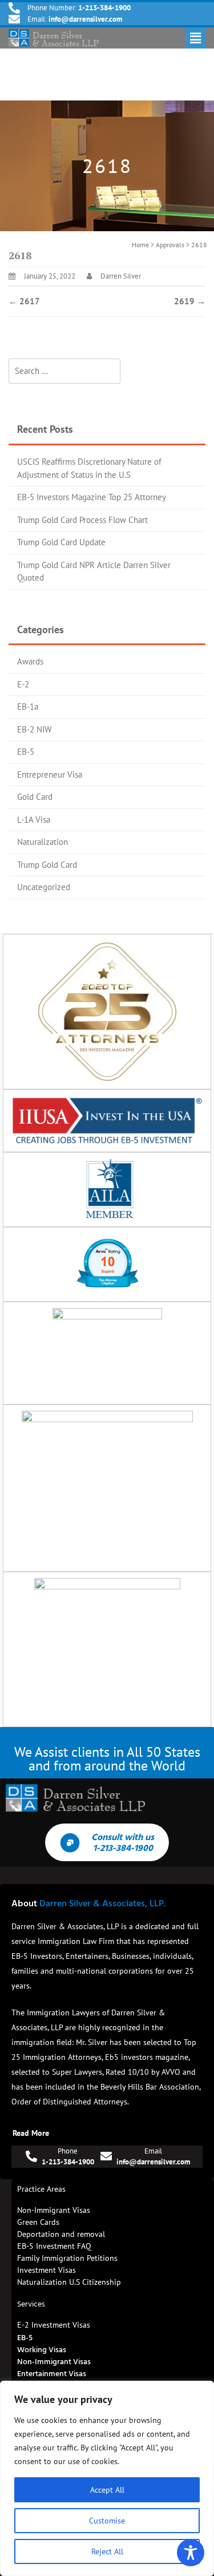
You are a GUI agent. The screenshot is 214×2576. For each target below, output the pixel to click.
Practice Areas (41, 2189)
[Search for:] (64, 371)
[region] (107, 2478)
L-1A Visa (34, 820)
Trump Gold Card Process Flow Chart (82, 520)
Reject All (107, 2551)
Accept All (107, 2490)
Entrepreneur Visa (50, 774)
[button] (196, 38)
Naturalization (43, 842)
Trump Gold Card (47, 865)
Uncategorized (44, 887)
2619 (190, 301)
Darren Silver (121, 276)
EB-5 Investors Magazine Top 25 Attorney (92, 497)
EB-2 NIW (34, 729)
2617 (24, 301)
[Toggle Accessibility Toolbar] (191, 2553)
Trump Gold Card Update (61, 542)
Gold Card (35, 797)
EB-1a (28, 707)
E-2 (23, 684)
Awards (30, 661)
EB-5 (26, 752)
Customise (107, 2521)
